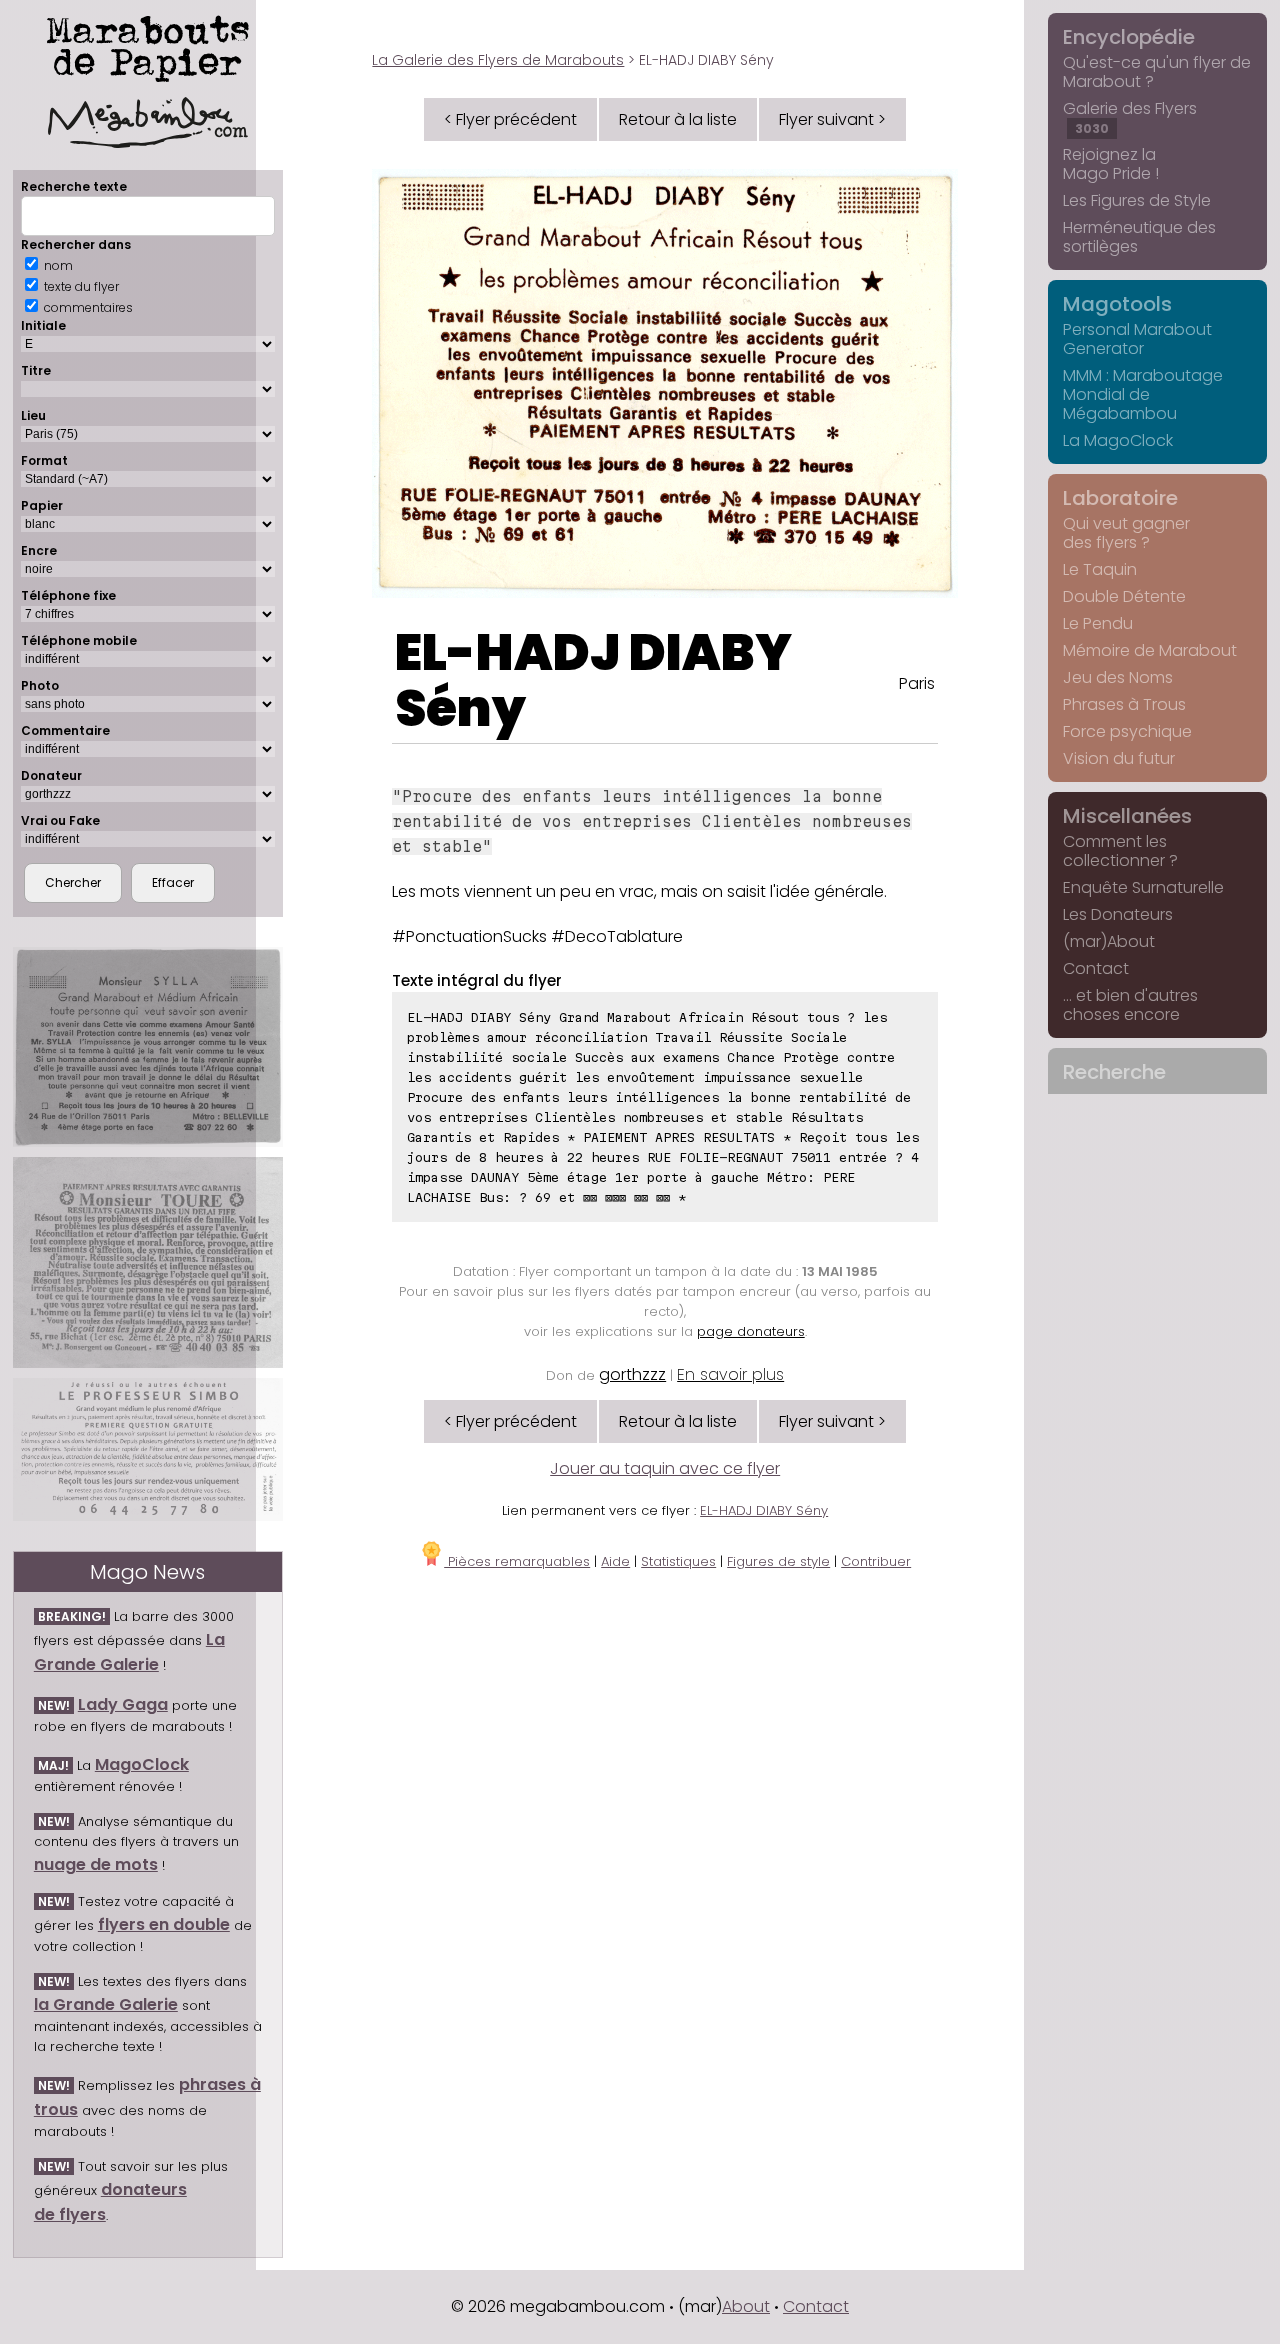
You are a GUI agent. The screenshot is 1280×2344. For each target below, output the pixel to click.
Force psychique (1127, 731)
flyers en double (164, 1924)
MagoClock (142, 1764)
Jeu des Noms (1118, 677)
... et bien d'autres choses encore (1130, 1005)
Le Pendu (1098, 623)
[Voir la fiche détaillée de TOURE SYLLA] (148, 1047)
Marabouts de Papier (148, 45)
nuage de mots (96, 1864)
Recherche (1114, 1072)
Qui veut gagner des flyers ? (1126, 533)
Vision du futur (1119, 758)
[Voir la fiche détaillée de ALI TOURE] (148, 1262)
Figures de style (778, 1561)
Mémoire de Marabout (1150, 650)
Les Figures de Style (1137, 200)
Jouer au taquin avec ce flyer (665, 1468)
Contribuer (876, 1561)
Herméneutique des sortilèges (1139, 237)
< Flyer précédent (510, 119)
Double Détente (1124, 596)
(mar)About (1109, 941)
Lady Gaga (123, 1704)
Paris (917, 683)
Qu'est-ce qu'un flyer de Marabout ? (1157, 72)
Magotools (1117, 304)
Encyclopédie (1129, 37)
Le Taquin (1100, 569)
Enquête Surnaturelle (1143, 887)
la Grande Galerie (106, 2004)
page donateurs (751, 1331)
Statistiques (678, 1561)
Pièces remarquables (517, 1561)
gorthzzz (632, 1374)
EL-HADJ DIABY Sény (593, 680)
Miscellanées (1127, 816)
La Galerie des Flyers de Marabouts (498, 60)
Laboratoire (1120, 498)
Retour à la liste (678, 119)
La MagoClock (1118, 440)
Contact (1096, 968)
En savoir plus (730, 1374)
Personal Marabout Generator (1137, 339)
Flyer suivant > (832, 119)
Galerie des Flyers (1130, 117)
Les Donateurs (1118, 914)
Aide (615, 1561)
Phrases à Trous (1124, 704)
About (746, 2306)
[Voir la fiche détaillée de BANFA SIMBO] (148, 1449)
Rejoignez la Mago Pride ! (1111, 164)
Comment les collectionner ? (1120, 851)
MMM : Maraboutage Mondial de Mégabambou (1143, 394)
